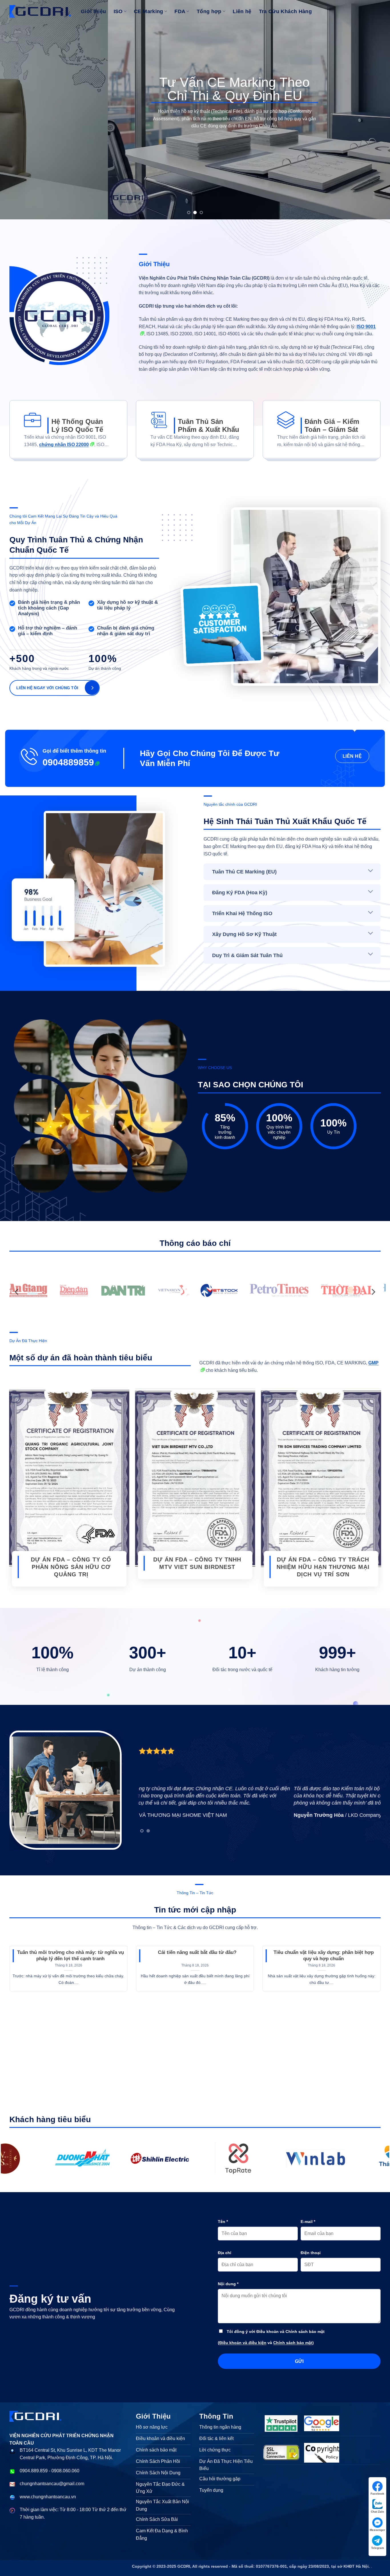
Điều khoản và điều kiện (243, 2343)
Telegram (378, 2548)
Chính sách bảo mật (293, 2343)
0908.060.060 (65, 2471)
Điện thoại (311, 2253)
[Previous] (15, 110)
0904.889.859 (34, 2471)
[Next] (375, 110)
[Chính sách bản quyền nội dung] (322, 2453)
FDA (180, 11)
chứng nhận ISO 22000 (64, 445)
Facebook (377, 2494)
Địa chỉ (225, 2253)
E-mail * (308, 2222)
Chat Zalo (377, 2512)
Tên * (223, 2222)
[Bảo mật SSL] (281, 2453)
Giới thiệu (94, 11)
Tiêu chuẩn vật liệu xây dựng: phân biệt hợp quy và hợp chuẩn (324, 1955)
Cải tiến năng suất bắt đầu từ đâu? (197, 1952)
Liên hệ (242, 11)
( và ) (266, 2343)
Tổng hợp (209, 11)
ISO (118, 11)
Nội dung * (228, 2284)
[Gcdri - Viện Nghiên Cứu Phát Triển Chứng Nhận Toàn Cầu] (176, 2158)
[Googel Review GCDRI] (322, 2423)
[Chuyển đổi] (371, 871)
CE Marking (149, 11)
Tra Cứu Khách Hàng (285, 11)
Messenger (377, 2530)
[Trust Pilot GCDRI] (281, 2423)
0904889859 (68, 762)
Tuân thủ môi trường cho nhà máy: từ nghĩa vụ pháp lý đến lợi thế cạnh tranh (71, 1955)
